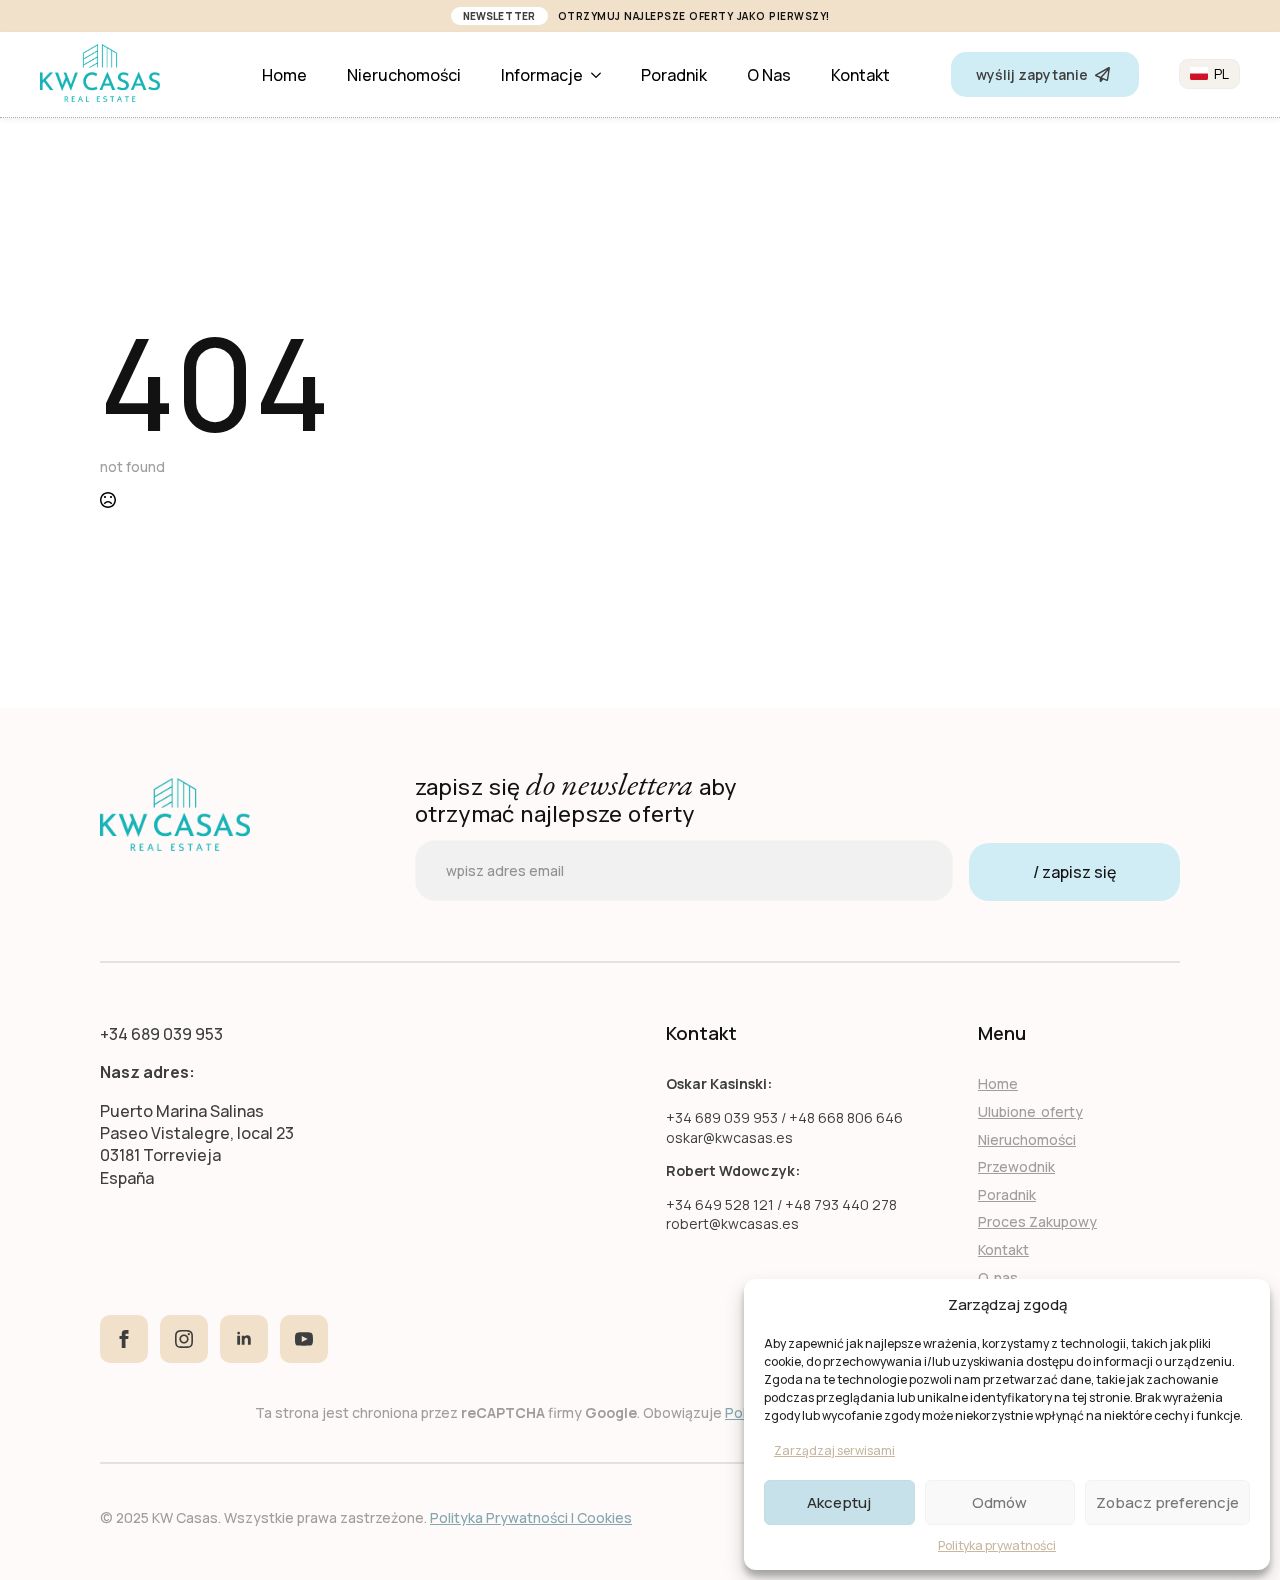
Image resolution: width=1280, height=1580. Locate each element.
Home (284, 75)
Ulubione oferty (1030, 1111)
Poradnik (674, 75)
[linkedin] (244, 1339)
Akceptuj (839, 1502)
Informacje (542, 75)
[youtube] (304, 1339)
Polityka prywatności (997, 1545)
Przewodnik (1016, 1166)
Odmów (999, 1502)
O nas (769, 75)
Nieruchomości (404, 75)
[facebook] (124, 1339)
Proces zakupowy (1037, 1221)
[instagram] (184, 1339)
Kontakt (860, 75)
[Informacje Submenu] (602, 75)
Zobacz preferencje (1167, 1502)
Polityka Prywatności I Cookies (531, 1517)
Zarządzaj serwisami (834, 1450)
